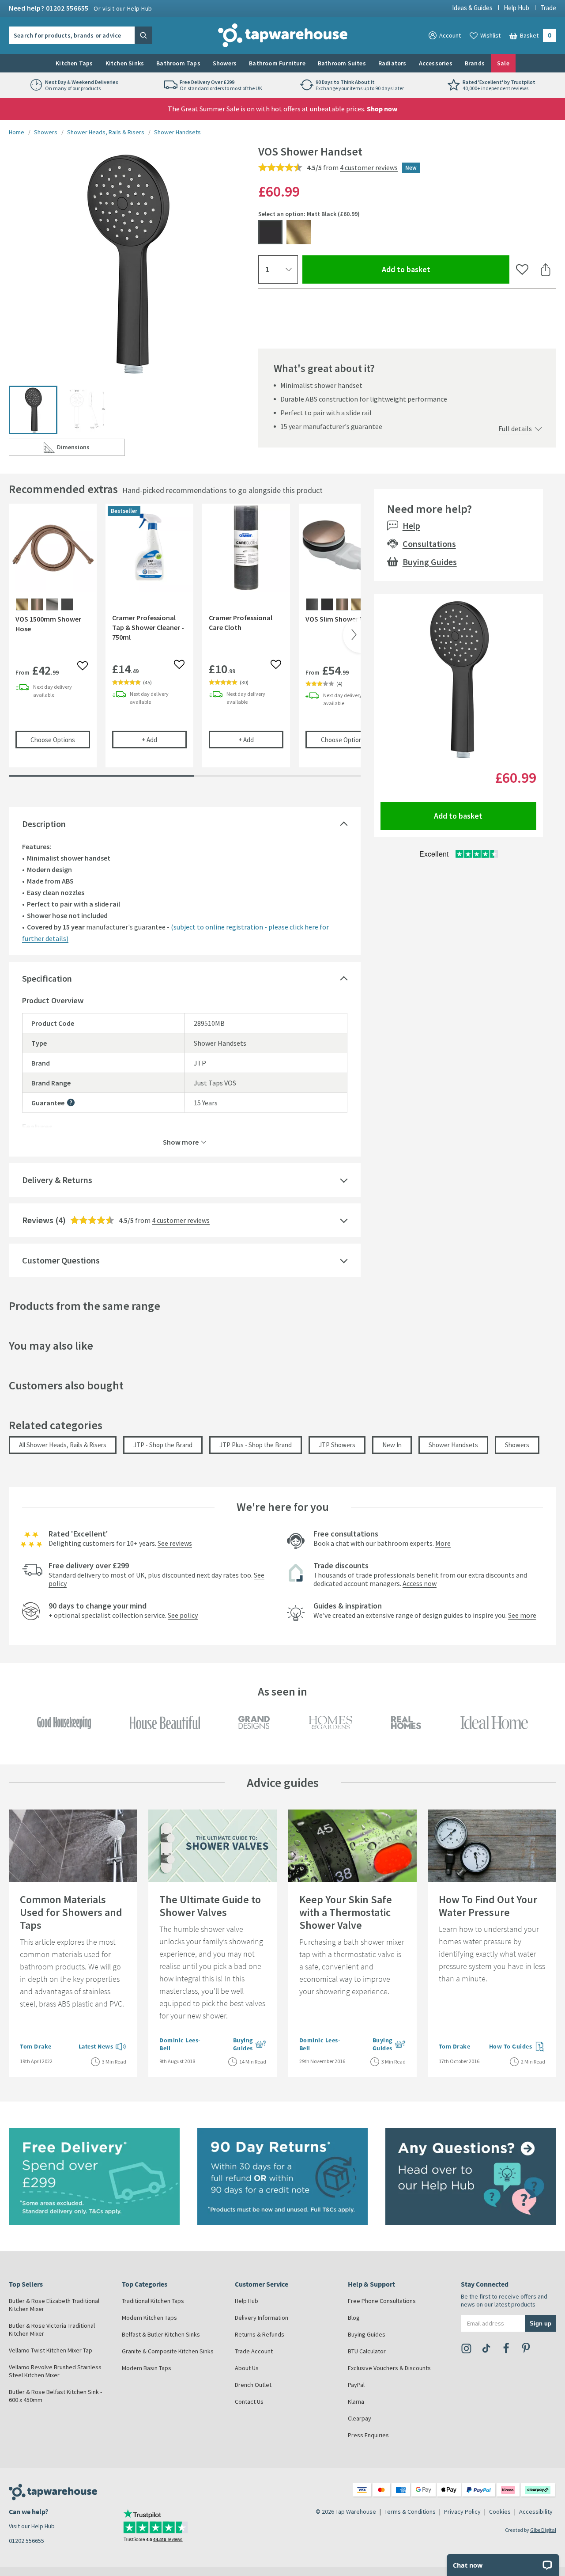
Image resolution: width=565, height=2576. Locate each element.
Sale (503, 63)
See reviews (175, 1543)
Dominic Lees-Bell (180, 2044)
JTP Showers (337, 1445)
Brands (475, 63)
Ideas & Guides (472, 8)
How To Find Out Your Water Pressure (488, 1906)
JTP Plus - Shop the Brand (256, 1445)
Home (17, 132)
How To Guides (517, 2047)
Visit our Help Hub (32, 2526)
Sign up (541, 2324)
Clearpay (360, 2418)
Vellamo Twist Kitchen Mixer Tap (51, 2350)
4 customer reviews (369, 167)
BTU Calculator (367, 2351)
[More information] (71, 1102)
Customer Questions (61, 1260)
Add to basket (438, 269)
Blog (354, 2318)
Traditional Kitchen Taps (153, 2301)
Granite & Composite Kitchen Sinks (168, 2351)
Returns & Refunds (260, 2334)
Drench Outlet (253, 2385)
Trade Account (254, 2351)
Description (44, 824)
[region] (185, 642)
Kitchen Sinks (125, 63)
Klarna (356, 2401)
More (443, 1543)
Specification (47, 978)
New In (392, 1445)
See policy (183, 1615)
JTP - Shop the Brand (163, 1445)
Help (411, 525)
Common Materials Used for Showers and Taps (71, 1912)
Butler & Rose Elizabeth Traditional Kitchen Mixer (54, 2305)
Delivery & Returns (57, 1180)
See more (522, 1615)
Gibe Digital (543, 2530)
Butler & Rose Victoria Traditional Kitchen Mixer (52, 2329)
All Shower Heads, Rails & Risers (63, 1445)
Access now (420, 1583)
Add (164, 740)
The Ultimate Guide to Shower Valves (210, 1906)
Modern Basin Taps (147, 2368)
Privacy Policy (462, 2512)
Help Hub (516, 8)
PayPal (356, 2385)
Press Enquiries (368, 2435)
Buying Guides (430, 562)
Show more (181, 1142)
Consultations (429, 544)
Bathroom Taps (178, 63)
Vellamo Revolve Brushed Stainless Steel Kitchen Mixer (55, 2371)
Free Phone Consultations (382, 2301)
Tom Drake (36, 2046)
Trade (548, 8)
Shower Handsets (177, 132)
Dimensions (91, 449)
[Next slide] (352, 635)
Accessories (436, 63)
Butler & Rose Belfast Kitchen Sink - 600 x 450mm (55, 2396)
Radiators (392, 63)
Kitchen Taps (74, 63)
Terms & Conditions (410, 2512)
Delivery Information (262, 2318)
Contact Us (249, 2401)
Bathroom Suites (342, 63)
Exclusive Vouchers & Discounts (389, 2368)
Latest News (103, 2047)
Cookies (500, 2512)
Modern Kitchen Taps (149, 2318)
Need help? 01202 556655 (81, 8)
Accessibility (536, 2512)
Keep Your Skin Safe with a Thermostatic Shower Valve (346, 1912)
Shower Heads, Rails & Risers (106, 132)
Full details (515, 429)
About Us (247, 2368)
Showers (225, 63)
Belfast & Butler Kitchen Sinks (161, 2334)
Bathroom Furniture (277, 63)
